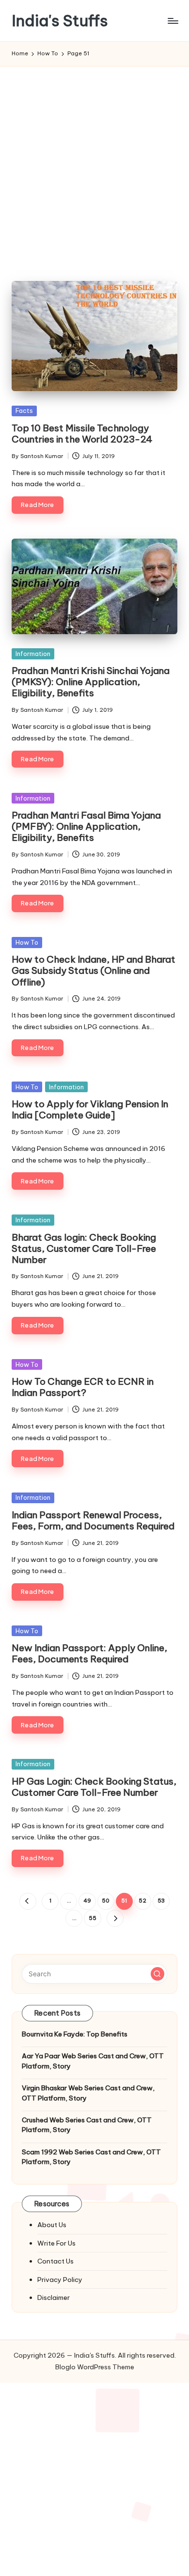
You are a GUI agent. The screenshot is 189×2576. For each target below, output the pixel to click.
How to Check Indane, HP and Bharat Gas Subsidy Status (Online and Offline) (94, 970)
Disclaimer (54, 2297)
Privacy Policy (60, 2280)
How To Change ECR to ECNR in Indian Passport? (83, 1387)
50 (106, 1901)
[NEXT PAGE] (115, 1918)
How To (27, 942)
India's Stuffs (60, 21)
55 (93, 1918)
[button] (28, 1901)
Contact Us (55, 2261)
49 (87, 1901)
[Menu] (173, 21)
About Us (52, 2225)
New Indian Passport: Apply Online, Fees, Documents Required (89, 1653)
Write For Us (56, 2243)
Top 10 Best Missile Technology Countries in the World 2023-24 (82, 434)
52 (142, 1901)
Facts (24, 410)
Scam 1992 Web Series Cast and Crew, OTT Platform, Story (91, 2157)
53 (161, 1901)
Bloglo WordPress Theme (95, 2367)
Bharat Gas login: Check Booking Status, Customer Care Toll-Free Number (84, 1248)
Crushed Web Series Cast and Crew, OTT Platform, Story (87, 2125)
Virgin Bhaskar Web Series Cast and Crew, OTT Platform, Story (88, 2093)
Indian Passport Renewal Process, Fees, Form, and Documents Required (93, 1520)
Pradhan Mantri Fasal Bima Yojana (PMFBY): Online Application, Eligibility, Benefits (86, 826)
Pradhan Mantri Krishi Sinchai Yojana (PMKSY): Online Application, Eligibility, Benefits (91, 682)
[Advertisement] (94, 166)
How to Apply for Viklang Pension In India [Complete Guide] (90, 1109)
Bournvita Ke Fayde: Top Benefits (75, 2034)
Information (33, 654)
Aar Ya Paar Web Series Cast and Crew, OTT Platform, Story (93, 2061)
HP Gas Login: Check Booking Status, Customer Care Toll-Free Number (94, 1787)
